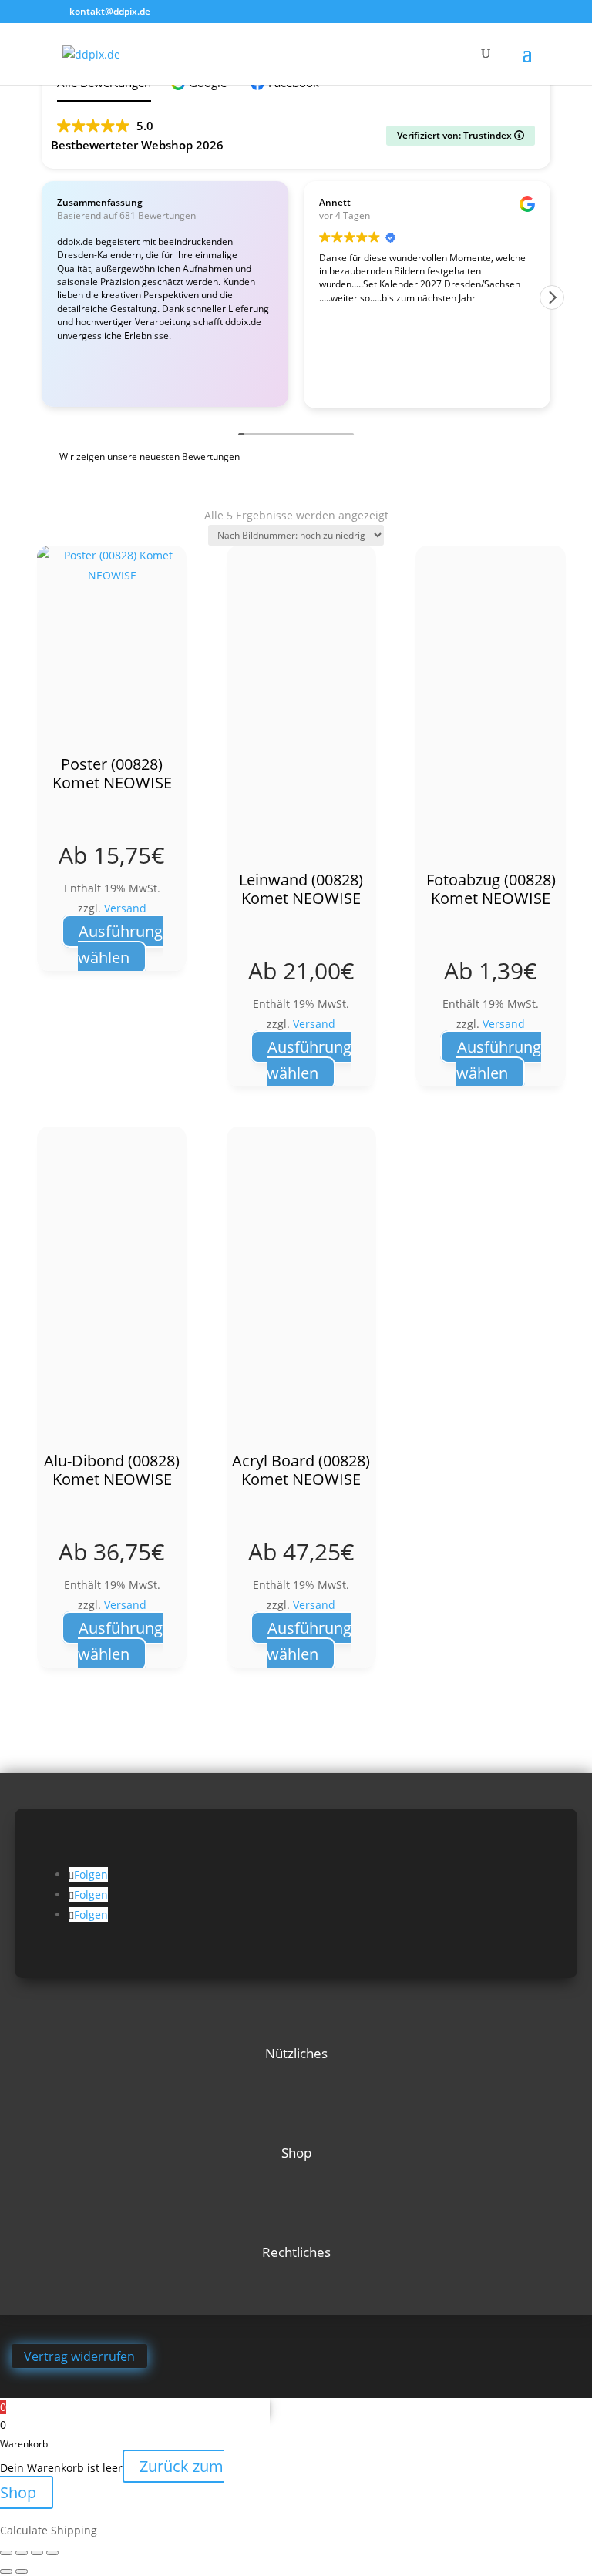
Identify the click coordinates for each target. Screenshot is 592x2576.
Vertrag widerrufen (79, 2356)
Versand (125, 908)
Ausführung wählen (120, 944)
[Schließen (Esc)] (52, 2553)
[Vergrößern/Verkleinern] (6, 2553)
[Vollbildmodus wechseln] (22, 2553)
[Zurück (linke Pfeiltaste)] (6, 2571)
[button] (552, 297)
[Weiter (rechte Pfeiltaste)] (22, 2571)
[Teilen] (37, 2553)
